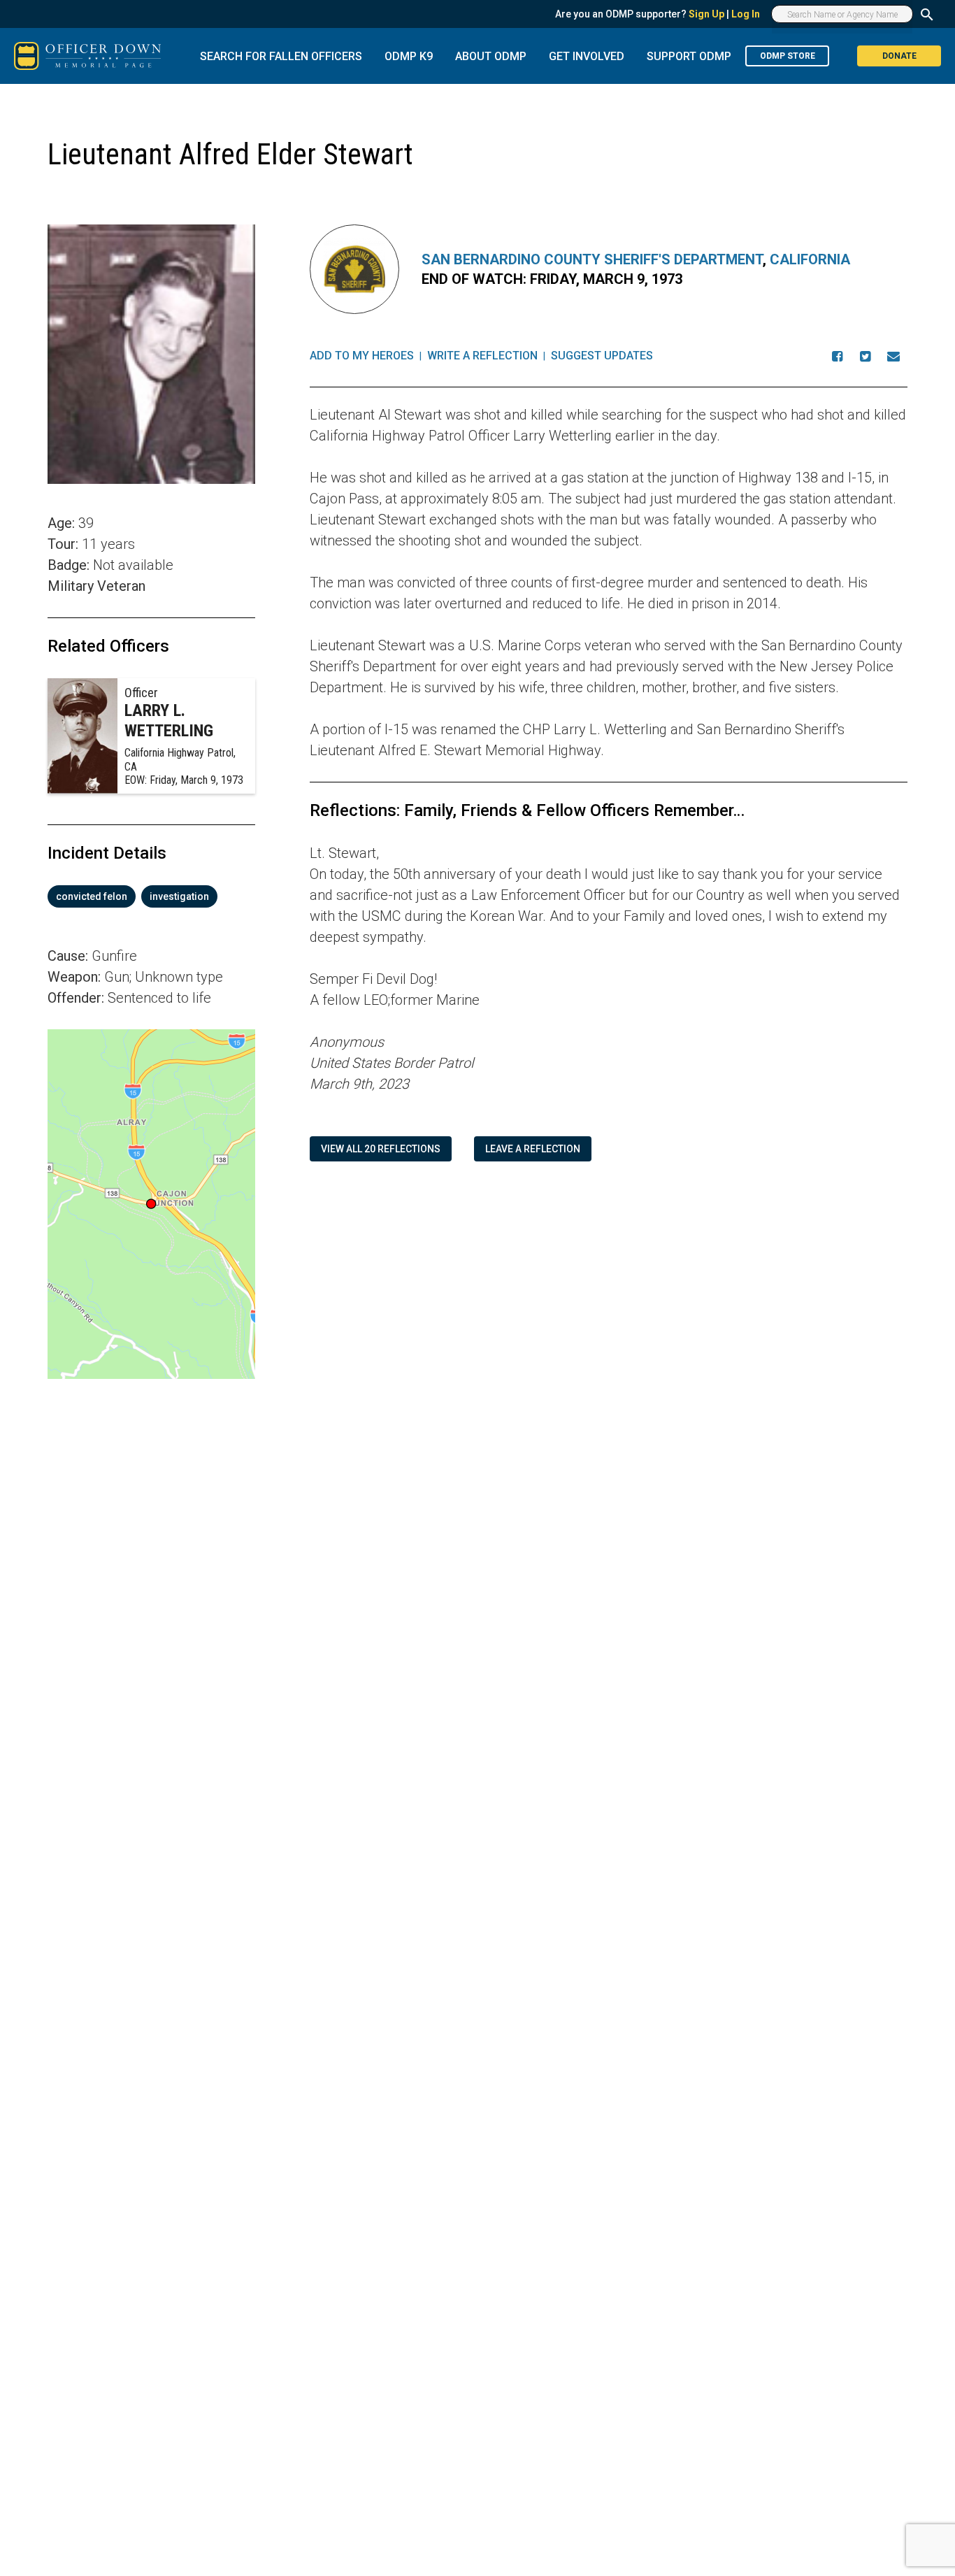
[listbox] (151, 896)
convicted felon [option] (92, 896)
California (810, 259)
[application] (151, 1204)
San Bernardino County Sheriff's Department (592, 259)
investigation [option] (179, 896)
